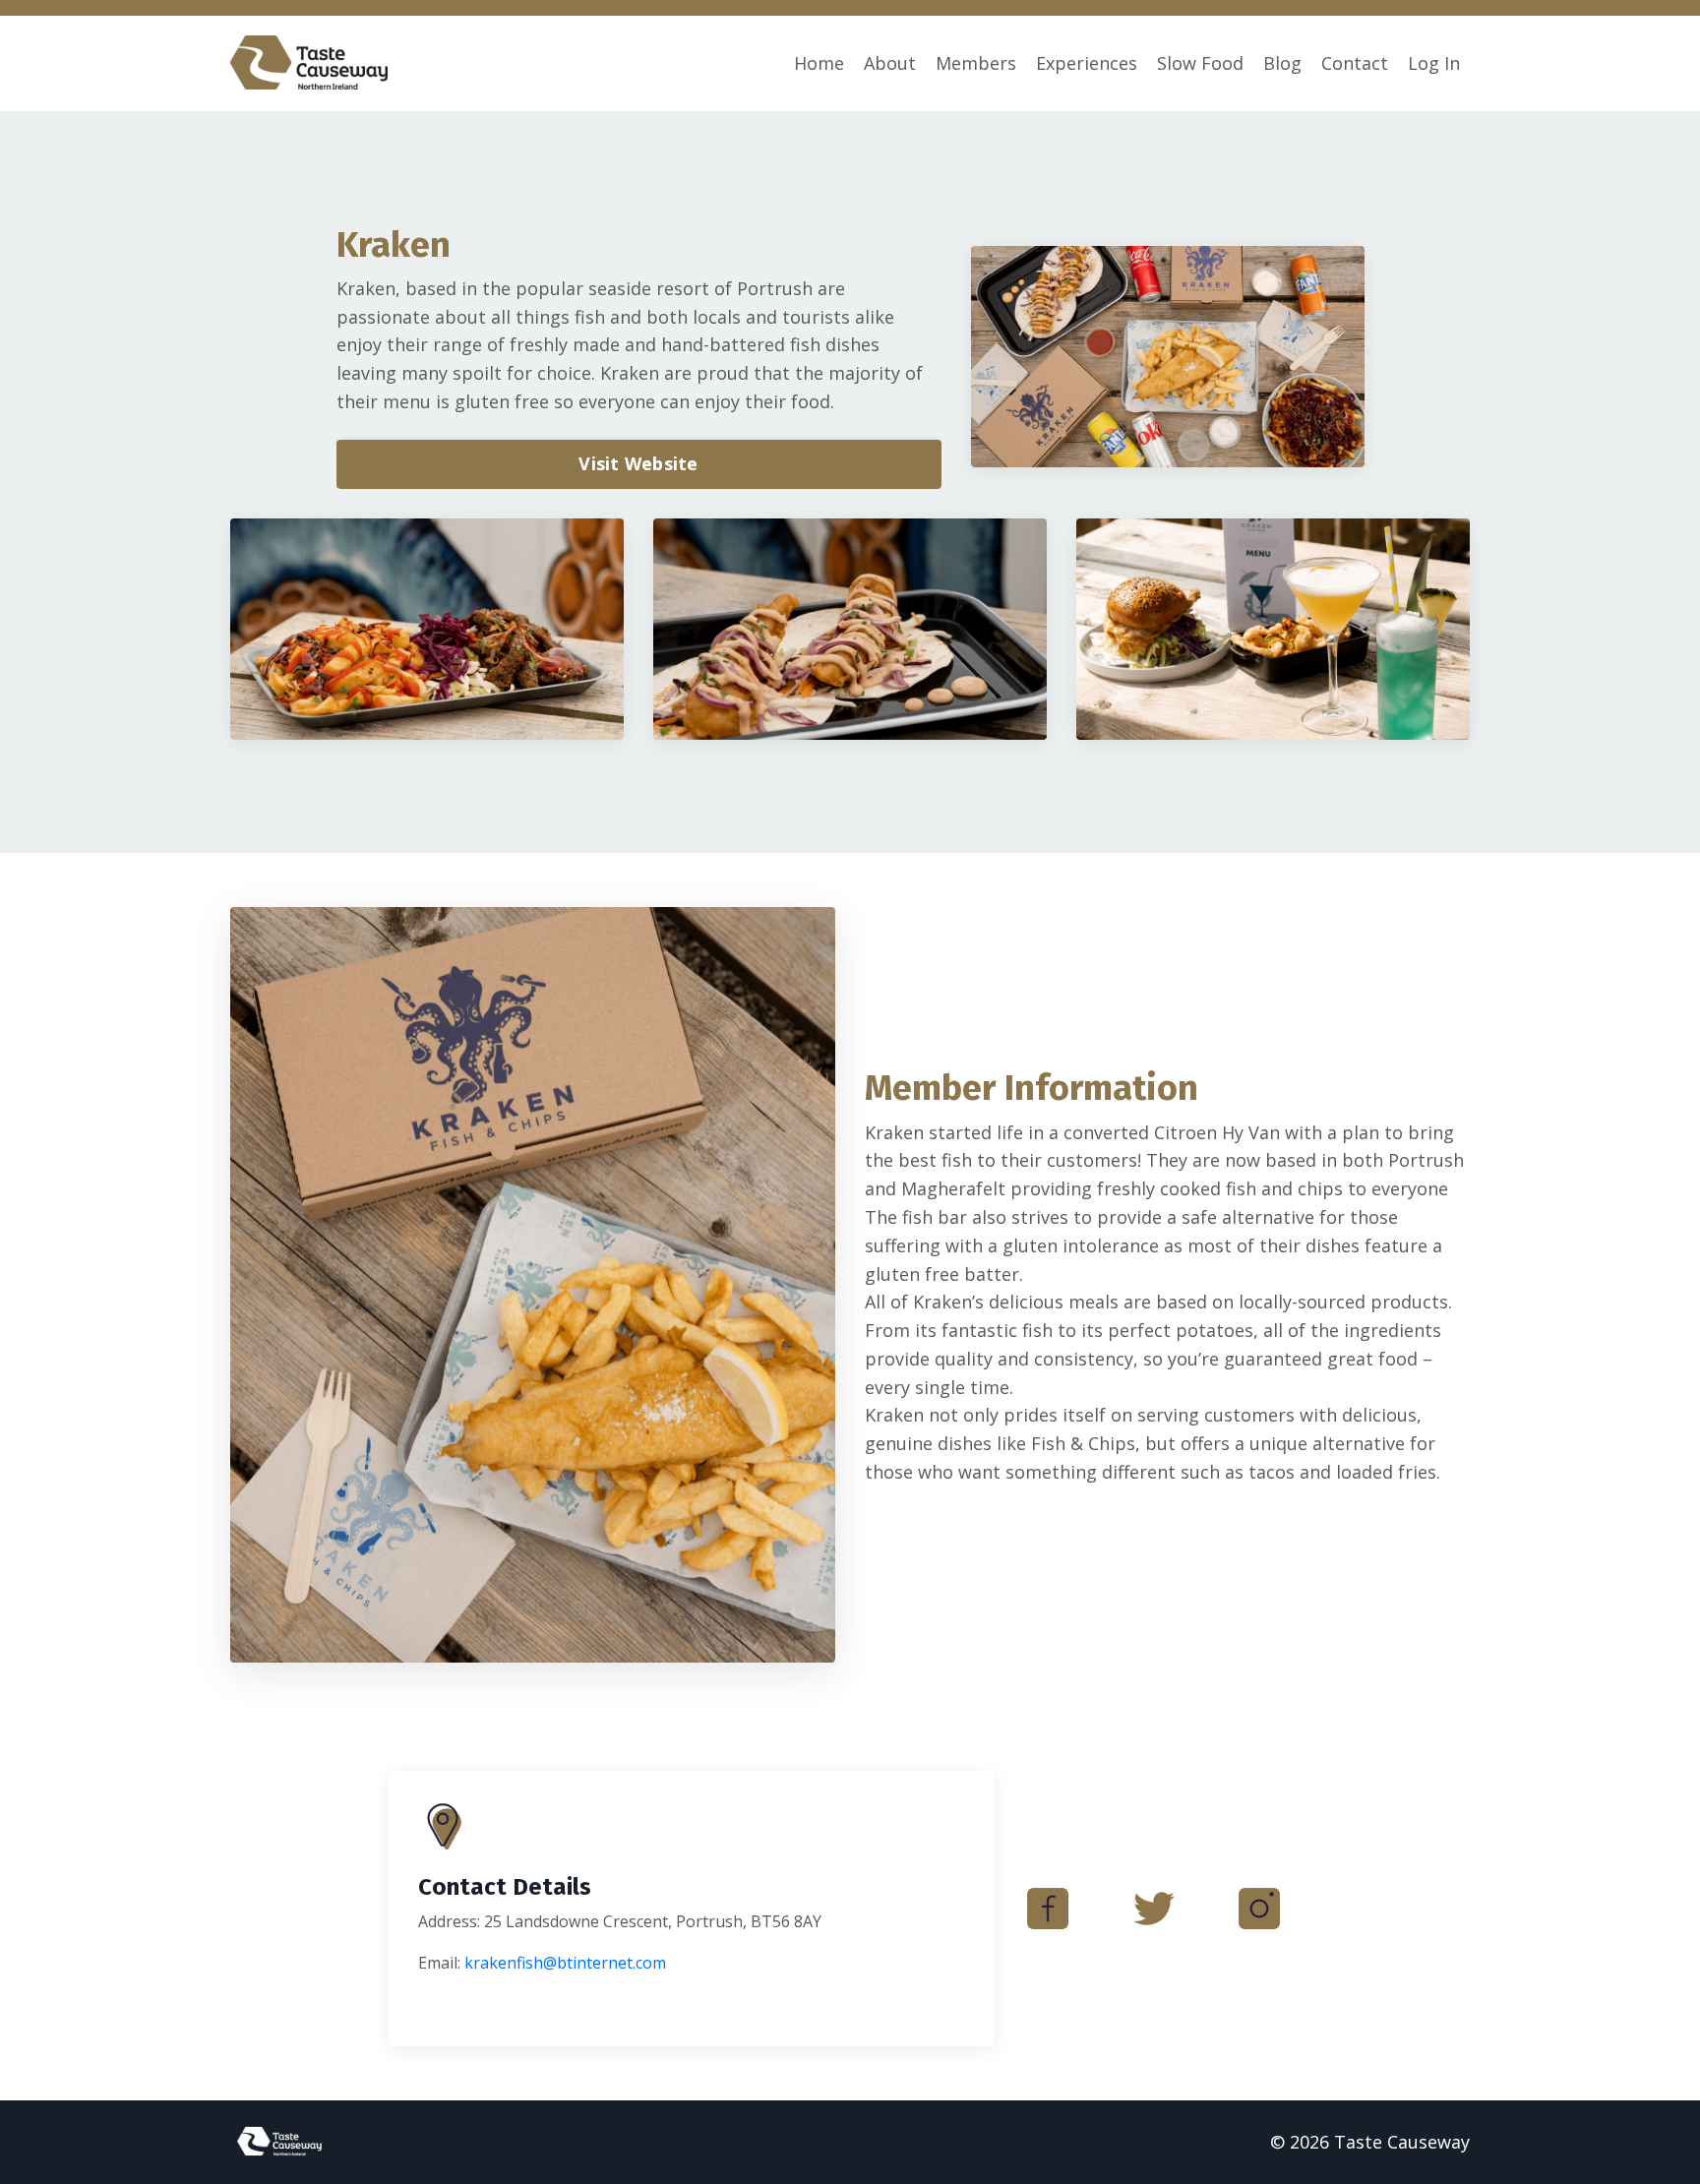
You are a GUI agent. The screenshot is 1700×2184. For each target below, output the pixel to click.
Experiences (1087, 63)
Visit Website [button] (638, 463)
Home (819, 63)
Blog (1282, 63)
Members (976, 63)
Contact (1355, 63)
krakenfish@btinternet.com (565, 1963)
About (890, 63)
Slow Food (1200, 63)
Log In (1434, 63)
